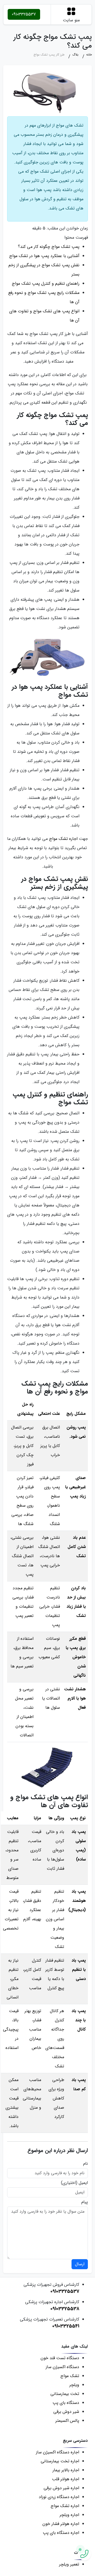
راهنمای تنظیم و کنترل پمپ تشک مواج (46, 284)
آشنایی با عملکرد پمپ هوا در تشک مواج (44, 256)
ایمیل (83, 2183)
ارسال (80, 2264)
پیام (85, 2202)
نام (85, 2164)
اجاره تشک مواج (63, 839)
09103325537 (24, 14)
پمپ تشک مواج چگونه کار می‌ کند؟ (49, 247)
